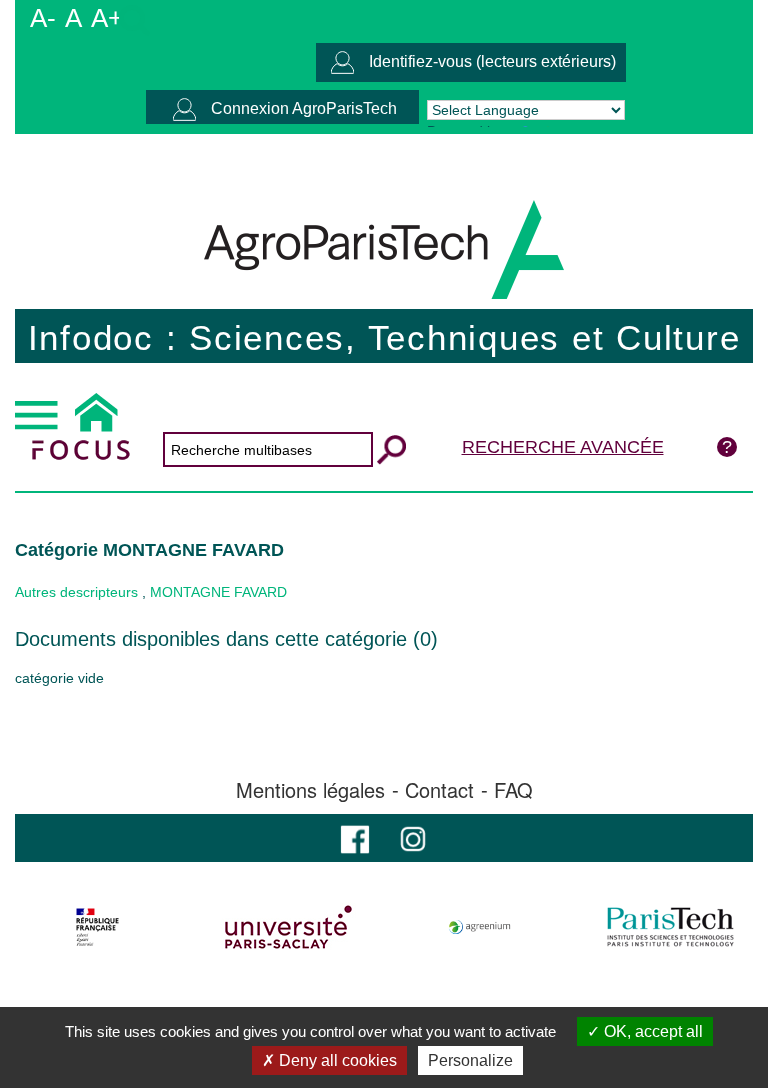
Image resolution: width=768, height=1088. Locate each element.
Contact (439, 790)
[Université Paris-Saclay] (289, 927)
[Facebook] (355, 837)
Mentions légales (310, 790)
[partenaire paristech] (670, 927)
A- (43, 18)
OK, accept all (651, 1031)
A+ (107, 18)
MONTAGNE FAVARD (218, 592)
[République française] (98, 927)
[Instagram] (413, 837)
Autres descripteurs (76, 592)
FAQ (513, 790)
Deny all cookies (336, 1060)
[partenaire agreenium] (480, 927)
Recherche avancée (563, 447)
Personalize (470, 1060)
